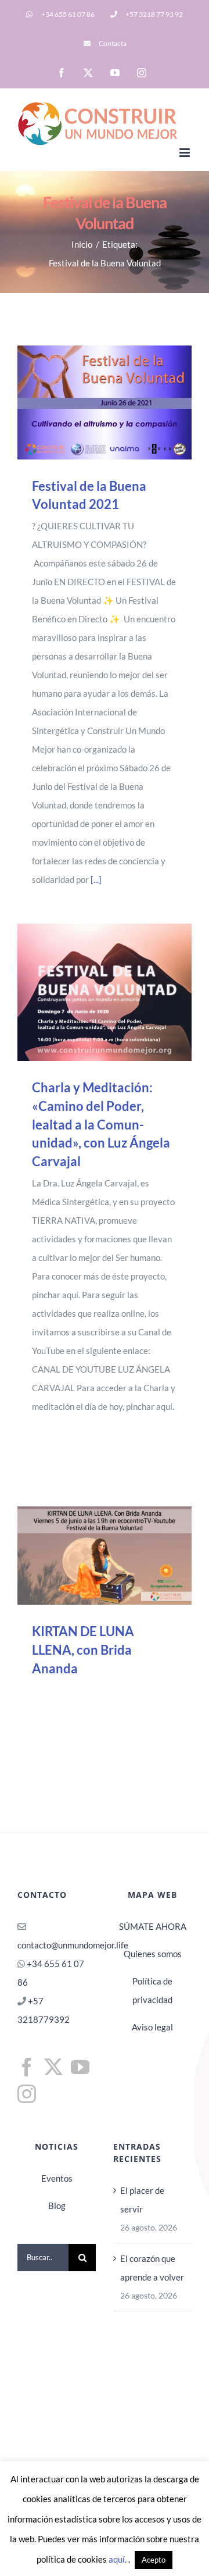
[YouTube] (80, 2067)
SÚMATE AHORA (153, 1926)
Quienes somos (153, 1954)
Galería (121, 402)
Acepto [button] (154, 2560)
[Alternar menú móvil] (185, 153)
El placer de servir (142, 2200)
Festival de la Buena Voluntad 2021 (89, 402)
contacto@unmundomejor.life (73, 1945)
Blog (57, 2206)
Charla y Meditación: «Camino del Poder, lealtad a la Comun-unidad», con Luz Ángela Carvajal (89, 992)
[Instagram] (27, 2094)
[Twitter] (53, 2067)
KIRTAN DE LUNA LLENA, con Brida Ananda (89, 1556)
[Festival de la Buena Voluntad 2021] (105, 402)
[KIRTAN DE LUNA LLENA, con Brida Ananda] (105, 1556)
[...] (96, 879)
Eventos (57, 2178)
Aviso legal (152, 2027)
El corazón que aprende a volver (152, 2268)
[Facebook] (27, 2067)
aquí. (118, 2559)
